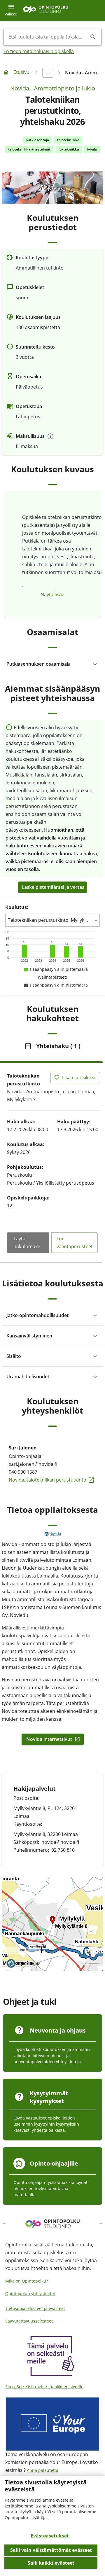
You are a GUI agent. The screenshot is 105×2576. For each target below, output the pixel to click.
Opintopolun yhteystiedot (30, 2293)
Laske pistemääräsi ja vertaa (53, 887)
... (48, 73)
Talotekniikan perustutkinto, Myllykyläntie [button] (52, 920)
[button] (52, 664)
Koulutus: (17, 907)
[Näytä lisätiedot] (50, 436)
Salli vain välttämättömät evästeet (51, 2550)
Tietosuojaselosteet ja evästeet (35, 2308)
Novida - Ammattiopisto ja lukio (53, 88)
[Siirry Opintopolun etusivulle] (46, 11)
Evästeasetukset (50, 2536)
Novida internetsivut (52, 1739)
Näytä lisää (52, 594)
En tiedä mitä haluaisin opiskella (39, 51)
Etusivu (21, 72)
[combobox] (48, 37)
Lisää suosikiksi (79, 1078)
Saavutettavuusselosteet (29, 2321)
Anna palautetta (43, 2470)
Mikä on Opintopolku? (27, 2281)
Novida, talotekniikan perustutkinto (52, 1480)
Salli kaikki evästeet (51, 2563)
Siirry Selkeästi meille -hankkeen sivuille (44, 2387)
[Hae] (93, 37)
